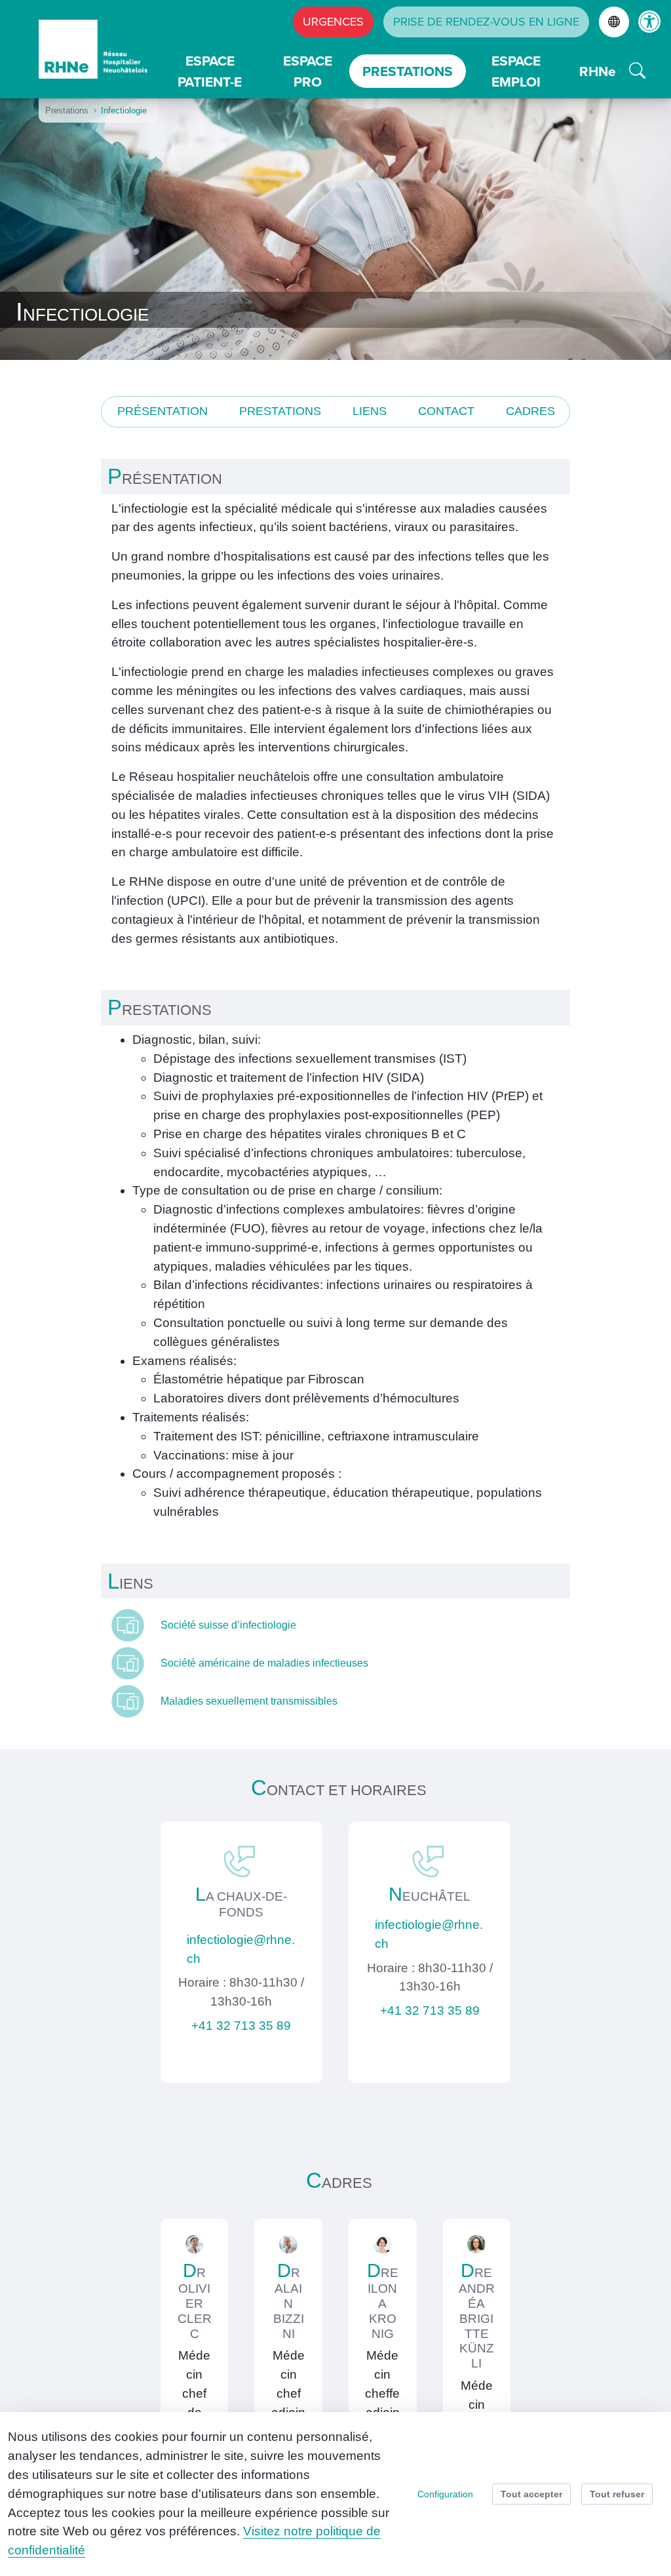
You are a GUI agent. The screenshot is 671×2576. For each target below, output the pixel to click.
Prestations (280, 411)
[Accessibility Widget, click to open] (650, 21)
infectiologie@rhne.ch (241, 1949)
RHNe (598, 71)
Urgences (333, 22)
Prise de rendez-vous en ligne (486, 22)
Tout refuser (617, 2494)
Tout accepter (531, 2494)
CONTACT (446, 411)
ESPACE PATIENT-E (210, 71)
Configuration (445, 2494)
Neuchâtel (430, 1896)
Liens (370, 411)
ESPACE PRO (308, 71)
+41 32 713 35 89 (241, 2026)
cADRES (530, 411)
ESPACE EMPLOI (516, 71)
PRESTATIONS (408, 71)
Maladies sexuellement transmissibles (249, 1701)
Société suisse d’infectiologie (230, 1625)
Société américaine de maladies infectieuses (266, 1663)
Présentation (163, 411)
